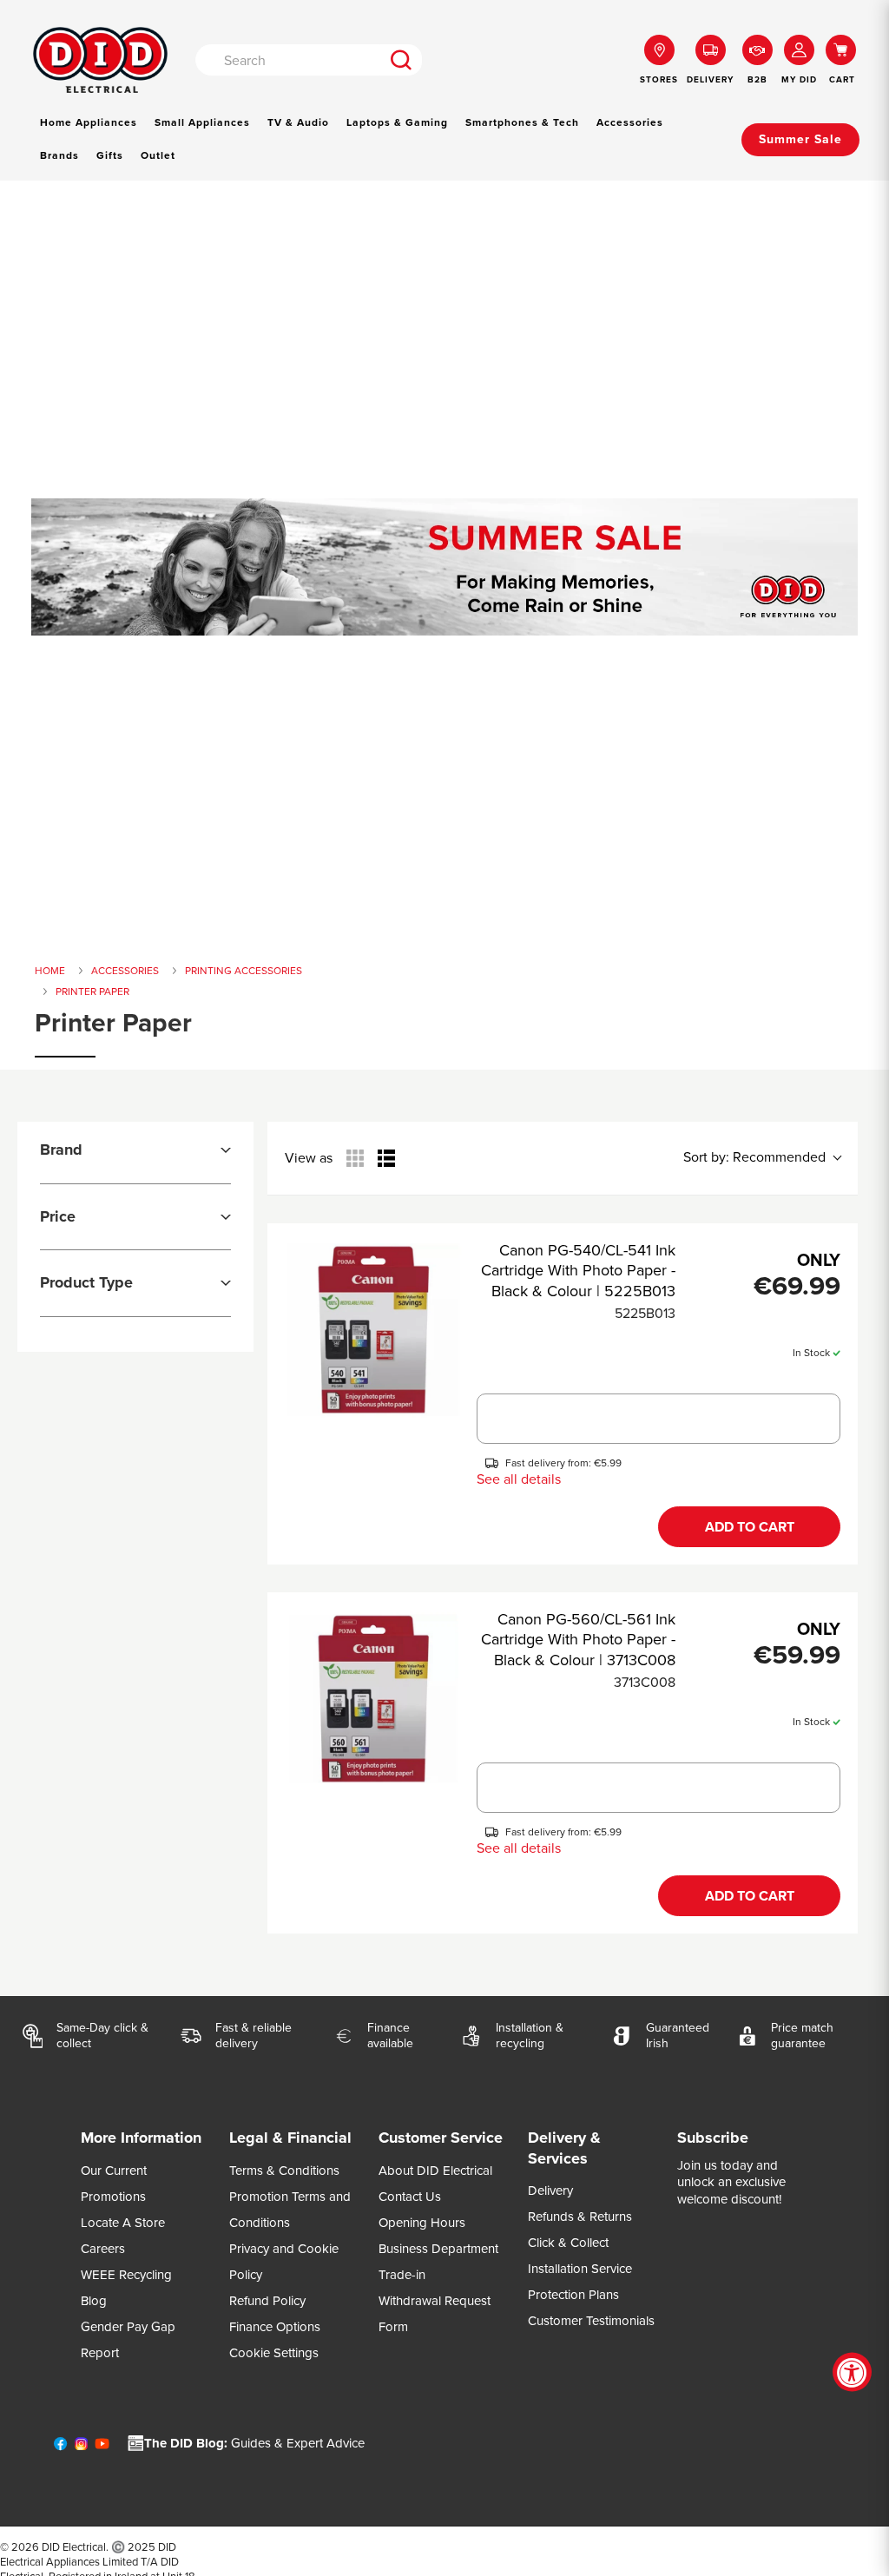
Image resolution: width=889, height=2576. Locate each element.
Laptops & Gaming (397, 122)
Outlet (158, 155)
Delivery (550, 2191)
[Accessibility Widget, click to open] (852, 2372)
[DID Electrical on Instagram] (81, 2448)
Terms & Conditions (284, 2171)
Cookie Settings (274, 2353)
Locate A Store (123, 2223)
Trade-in (402, 2275)
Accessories (630, 122)
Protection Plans (573, 2295)
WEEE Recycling (126, 2275)
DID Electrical (74, 2547)
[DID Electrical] (100, 60)
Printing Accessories (244, 971)
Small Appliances (202, 122)
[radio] (355, 1158)
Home (50, 971)
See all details (519, 1479)
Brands (59, 155)
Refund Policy (267, 2301)
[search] (401, 60)
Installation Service (580, 2269)
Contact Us (410, 2197)
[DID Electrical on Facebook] (60, 2448)
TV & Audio (298, 122)
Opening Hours (422, 2223)
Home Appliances (89, 122)
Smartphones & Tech (522, 122)
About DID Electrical (435, 2171)
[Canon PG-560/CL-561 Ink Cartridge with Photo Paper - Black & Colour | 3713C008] (374, 1699)
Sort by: (754, 1157)
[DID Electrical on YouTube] (102, 2448)
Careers (103, 2249)
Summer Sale (800, 139)
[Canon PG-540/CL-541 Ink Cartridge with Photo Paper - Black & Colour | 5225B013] (374, 1330)
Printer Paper (92, 992)
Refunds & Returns (580, 2217)
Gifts (110, 155)
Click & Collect (568, 2243)
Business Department (438, 2249)
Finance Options (275, 2327)
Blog (94, 2301)
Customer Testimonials (591, 2321)
